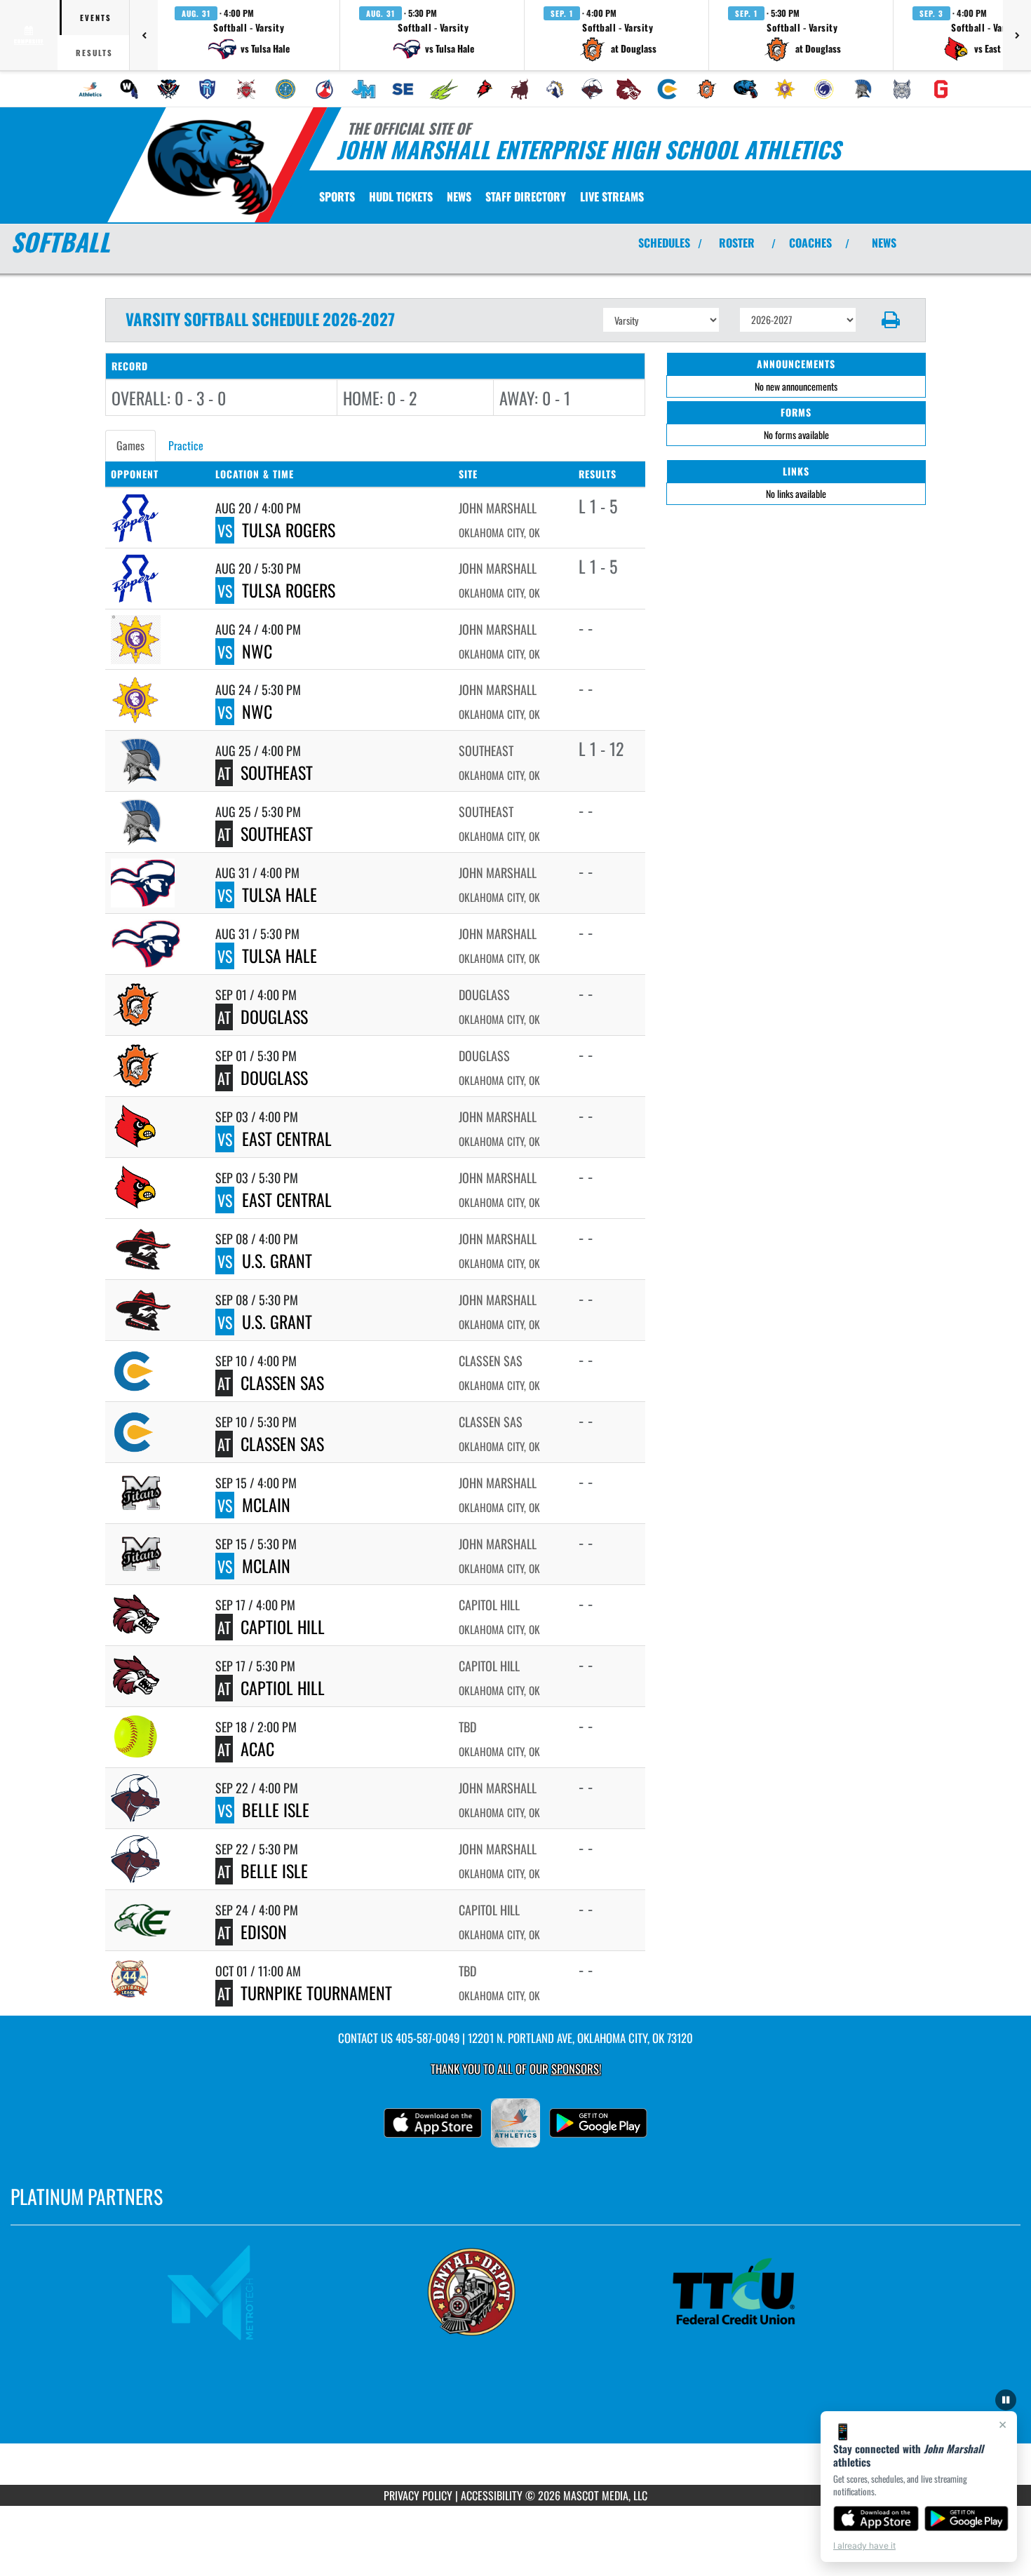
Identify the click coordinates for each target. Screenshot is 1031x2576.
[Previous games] (144, 35)
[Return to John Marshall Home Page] (209, 167)
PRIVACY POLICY (418, 2495)
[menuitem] (90, 89)
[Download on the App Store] (876, 2518)
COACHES (810, 243)
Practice (186, 445)
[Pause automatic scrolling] (1006, 2400)
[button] (249, 35)
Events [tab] (96, 18)
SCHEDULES (664, 243)
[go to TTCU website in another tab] (778, 2292)
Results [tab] (94, 53)
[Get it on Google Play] (967, 2518)
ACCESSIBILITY (492, 2495)
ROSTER (737, 243)
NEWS (884, 243)
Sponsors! (576, 2069)
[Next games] (1017, 35)
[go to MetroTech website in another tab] (253, 2292)
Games (130, 445)
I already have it (864, 2545)
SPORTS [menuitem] (337, 196)
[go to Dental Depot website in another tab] (515, 2292)
